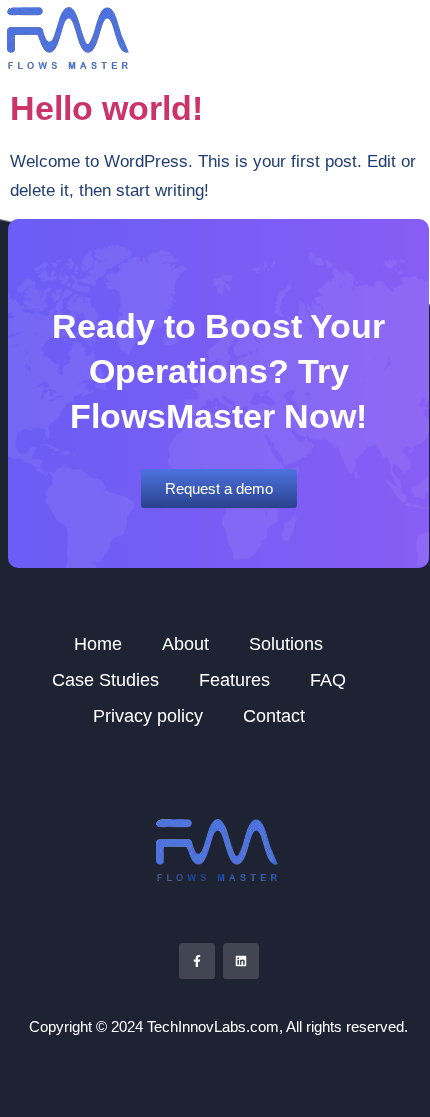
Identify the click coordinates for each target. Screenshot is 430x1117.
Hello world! (106, 108)
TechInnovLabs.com (213, 1026)
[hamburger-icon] (407, 39)
